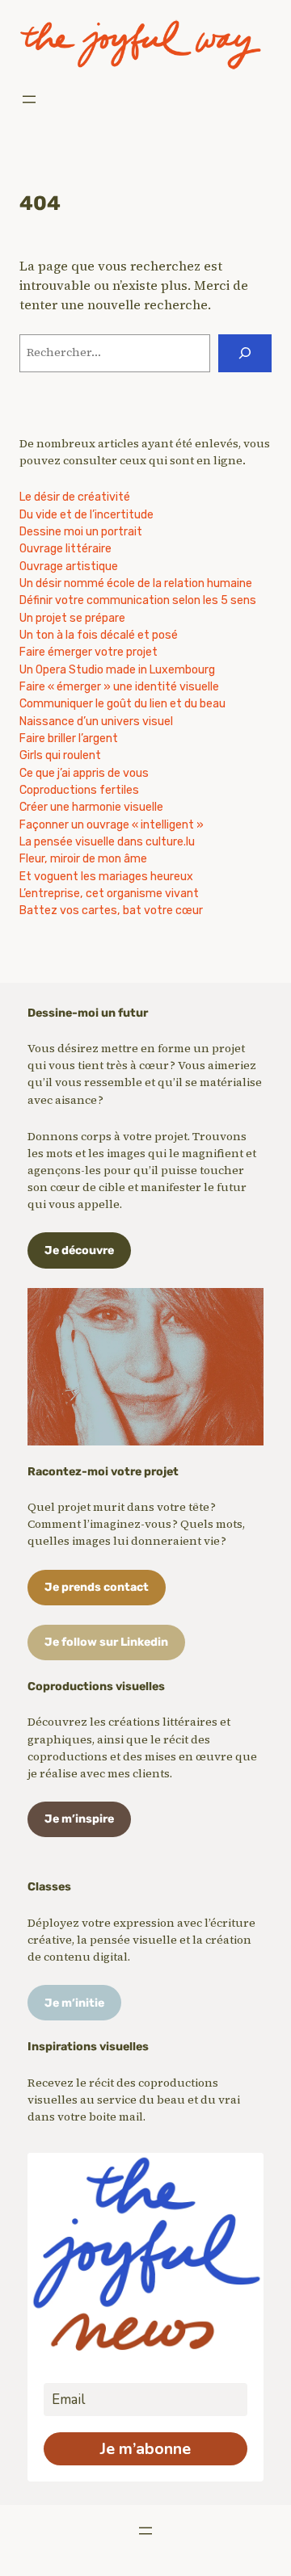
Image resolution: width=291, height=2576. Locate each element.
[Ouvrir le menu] (29, 99)
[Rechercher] (245, 353)
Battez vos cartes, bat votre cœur (111, 910)
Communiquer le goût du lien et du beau (122, 704)
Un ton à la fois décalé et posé (99, 635)
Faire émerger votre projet (89, 652)
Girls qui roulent (60, 755)
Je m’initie (74, 2003)
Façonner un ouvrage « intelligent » (112, 825)
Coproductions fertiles (79, 790)
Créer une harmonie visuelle (91, 807)
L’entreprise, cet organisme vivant (109, 894)
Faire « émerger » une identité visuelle (119, 687)
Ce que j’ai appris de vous (84, 773)
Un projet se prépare (72, 618)
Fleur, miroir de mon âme (83, 859)
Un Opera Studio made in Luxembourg (117, 670)
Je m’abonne (145, 2449)
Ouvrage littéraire (65, 549)
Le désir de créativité (75, 497)
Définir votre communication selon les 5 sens (138, 600)
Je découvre (79, 1250)
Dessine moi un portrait (81, 532)
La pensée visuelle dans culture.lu (107, 842)
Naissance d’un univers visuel (96, 722)
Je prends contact (97, 1587)
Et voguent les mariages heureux (106, 877)
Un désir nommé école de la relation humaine (136, 583)
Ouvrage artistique (69, 566)
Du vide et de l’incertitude (86, 515)
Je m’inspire (79, 1819)
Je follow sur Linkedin (106, 1642)
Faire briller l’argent (69, 738)
